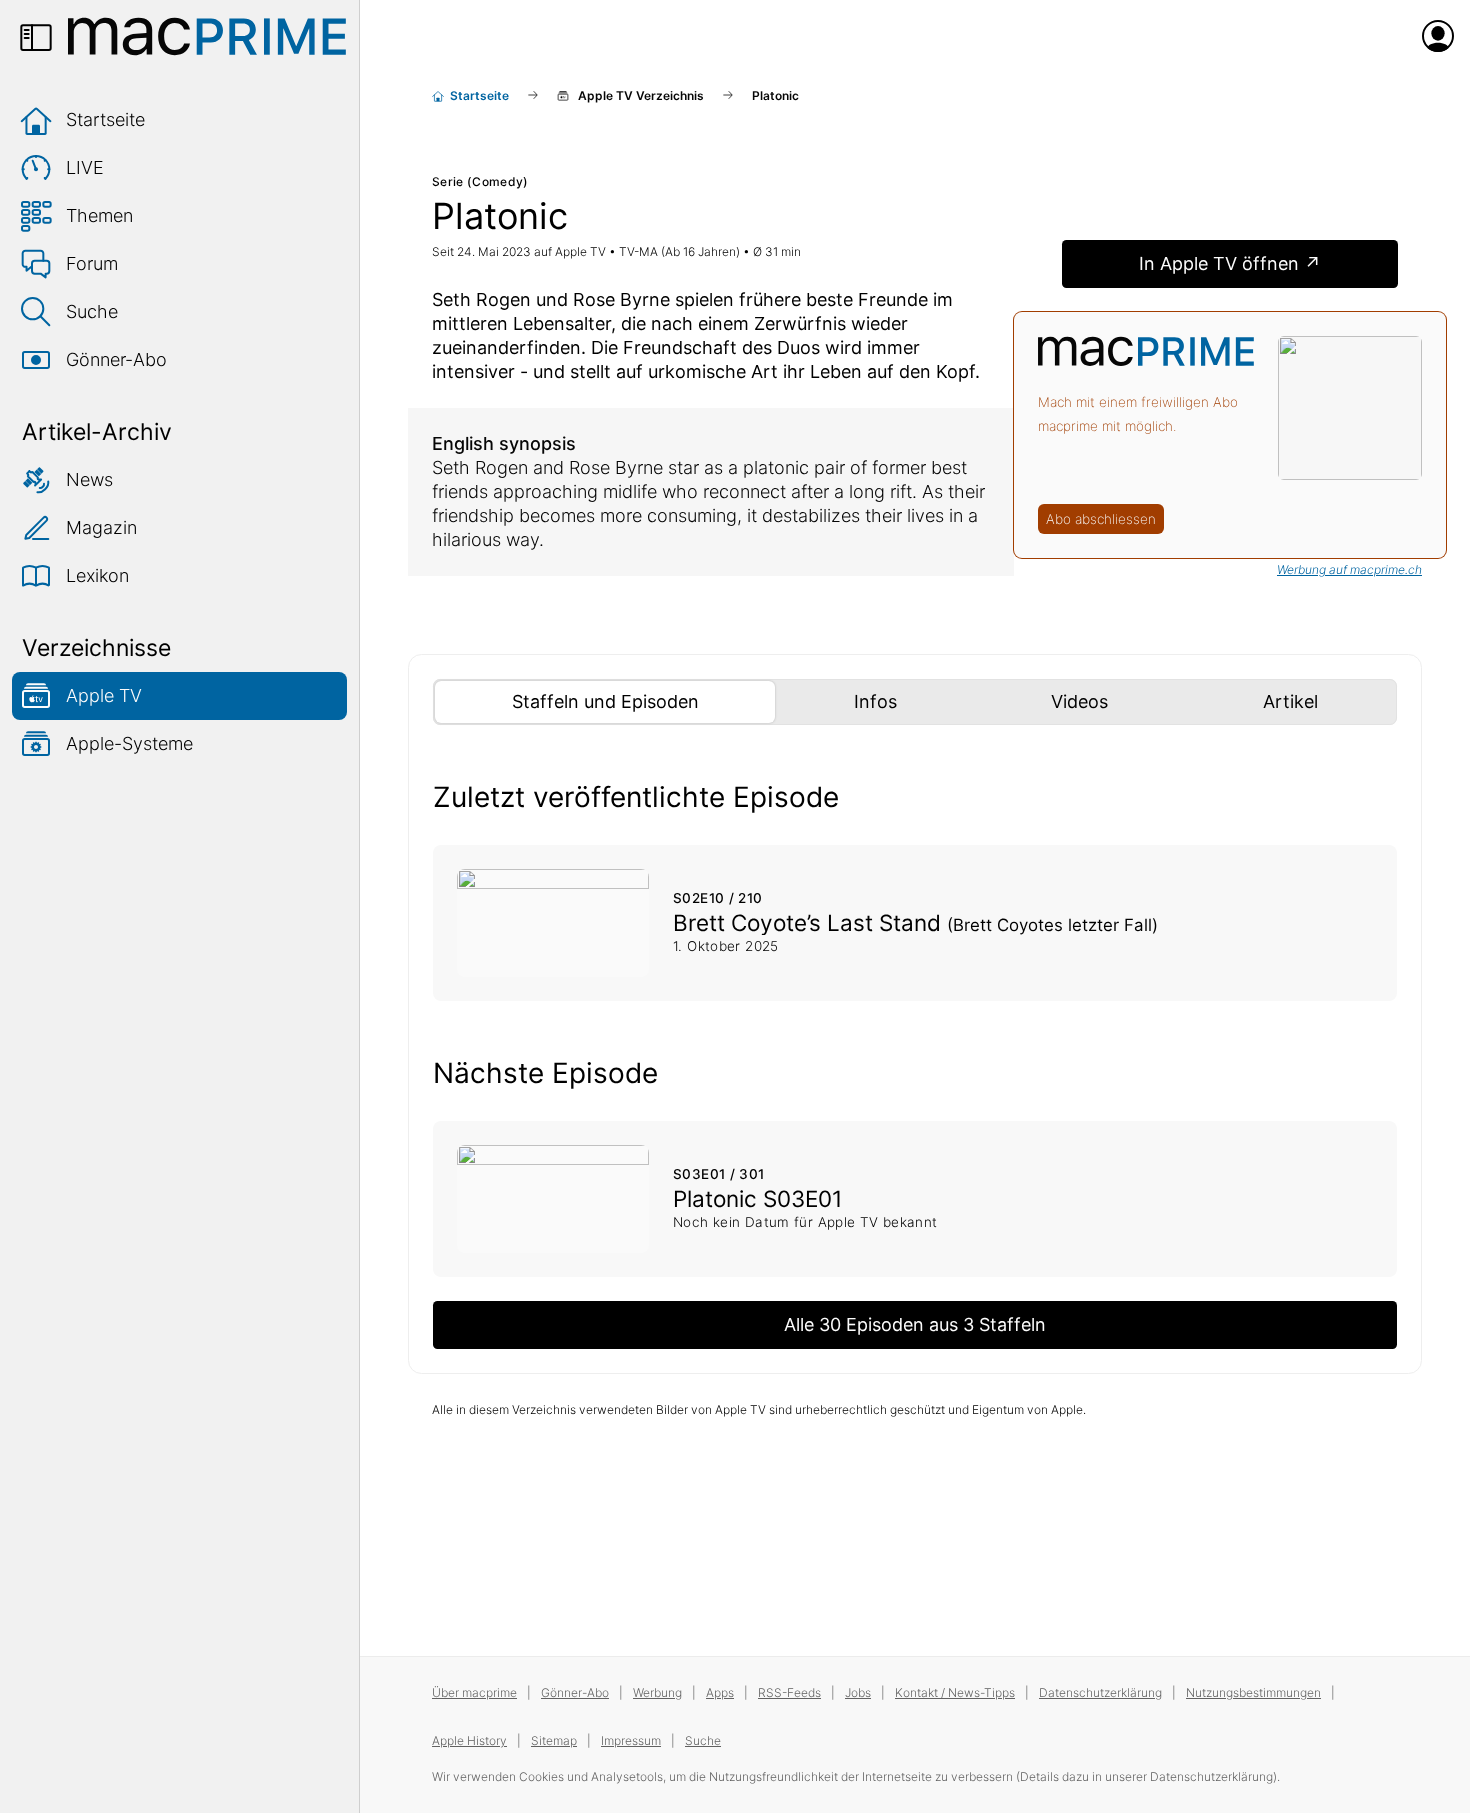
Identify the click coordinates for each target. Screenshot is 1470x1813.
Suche (92, 311)
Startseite (105, 119)
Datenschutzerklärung (1100, 1692)
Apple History (469, 1740)
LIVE (85, 167)
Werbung (657, 1692)
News (89, 479)
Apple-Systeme (129, 743)
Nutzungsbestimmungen (1253, 1692)
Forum (92, 263)
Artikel (1328, 701)
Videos (1117, 701)
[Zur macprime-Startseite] (207, 36)
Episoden (643, 701)
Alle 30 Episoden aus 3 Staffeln (915, 1324)
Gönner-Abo (116, 359)
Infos (913, 701)
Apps (720, 1692)
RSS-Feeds (789, 1692)
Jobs (858, 1692)
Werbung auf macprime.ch (1349, 569)
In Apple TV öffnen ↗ (1230, 263)
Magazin (101, 527)
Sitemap (554, 1740)
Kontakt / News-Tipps (955, 1692)
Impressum (631, 1740)
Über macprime (474, 1692)
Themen (99, 215)
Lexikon (97, 575)
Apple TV (104, 695)
